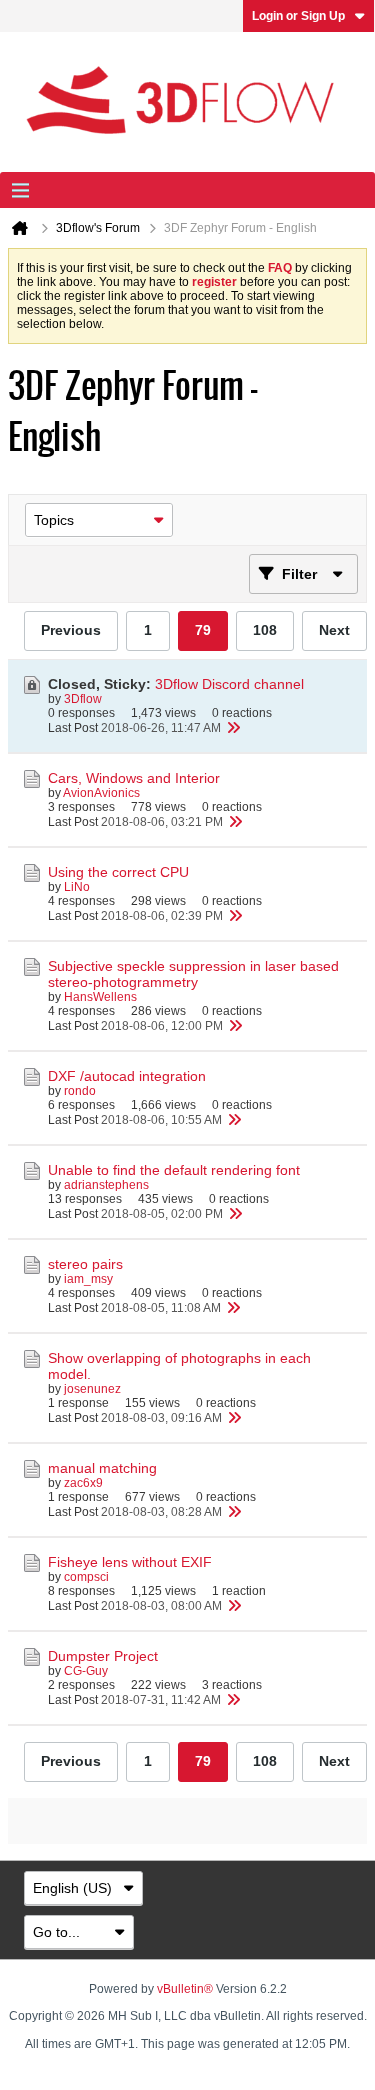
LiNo (77, 887)
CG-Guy (86, 1671)
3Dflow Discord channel (229, 684)
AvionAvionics (101, 793)
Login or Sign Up (298, 16)
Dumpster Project (103, 1656)
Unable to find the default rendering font (174, 1170)
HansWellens (100, 997)
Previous (71, 630)
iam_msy (88, 1279)
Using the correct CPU (118, 872)
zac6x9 (83, 1483)
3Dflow (83, 699)
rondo (80, 1091)
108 (265, 630)
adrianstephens (106, 1185)
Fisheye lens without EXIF (130, 1562)
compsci (86, 1577)
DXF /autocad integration (127, 1076)
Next (334, 630)
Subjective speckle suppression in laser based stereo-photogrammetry (193, 974)
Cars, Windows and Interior (134, 778)
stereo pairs (85, 1264)
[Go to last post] (233, 728)
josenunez (92, 1389)
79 (203, 630)
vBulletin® (185, 1989)
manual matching (102, 1468)
